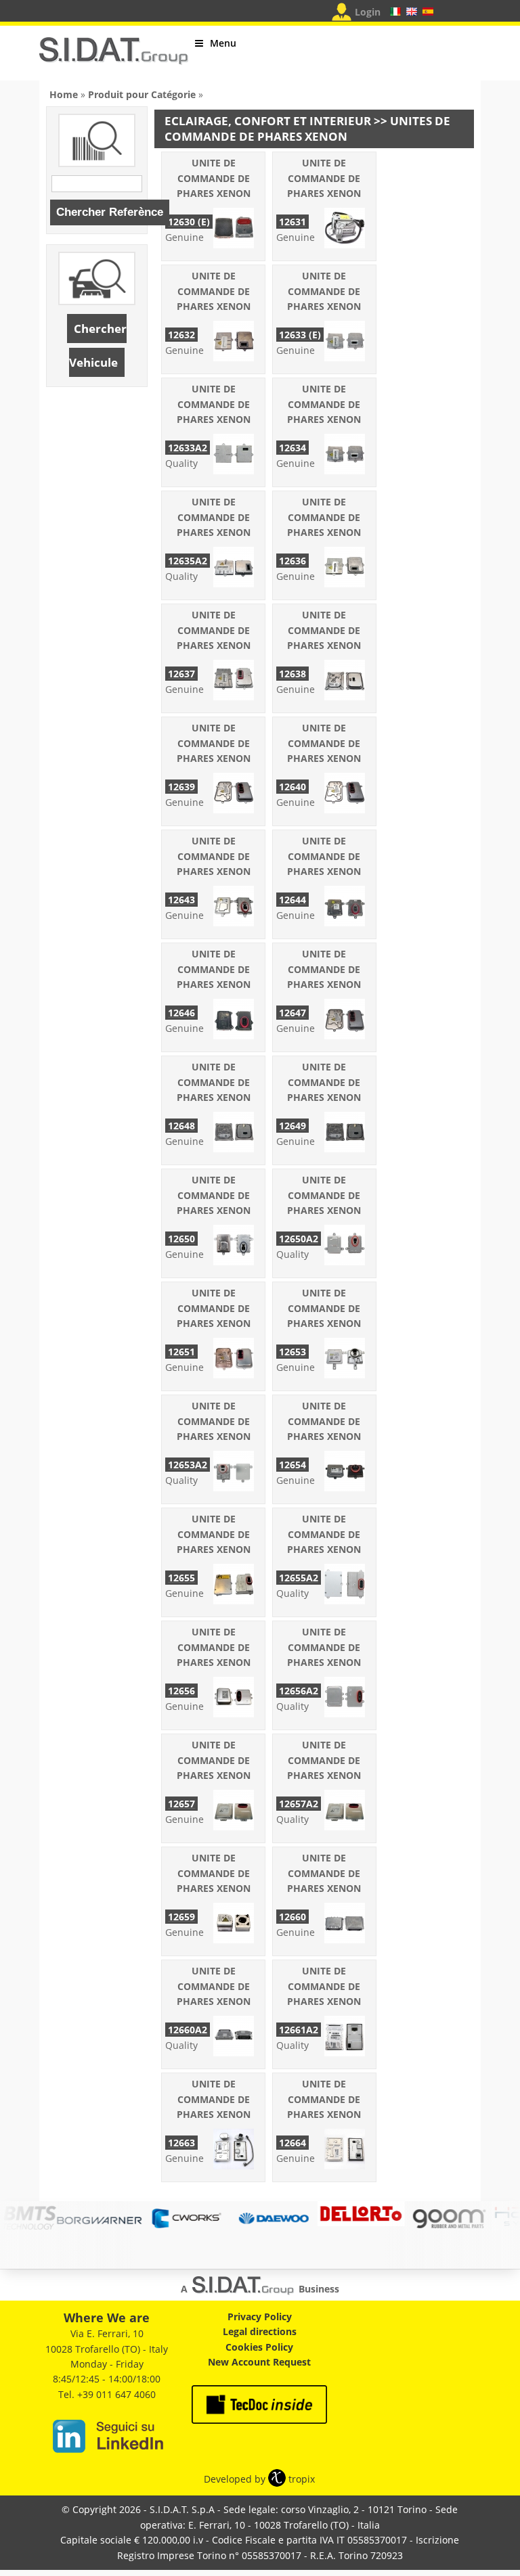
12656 (181, 1691)
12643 (181, 900)
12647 (292, 1013)
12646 (181, 1013)
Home (64, 94)
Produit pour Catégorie (142, 94)
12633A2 (188, 448)
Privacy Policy (260, 2317)
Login (368, 12)
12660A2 (188, 2030)
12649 (292, 1126)
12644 (292, 900)
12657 (181, 1804)
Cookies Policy (259, 2347)
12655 (181, 1578)
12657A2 (299, 1804)
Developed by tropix (259, 2479)
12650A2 (299, 1239)
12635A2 (188, 561)
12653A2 (188, 1465)
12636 (292, 561)
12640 (292, 787)
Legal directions (260, 2331)
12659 (181, 1917)
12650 (181, 1239)
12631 (292, 222)
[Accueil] (114, 57)
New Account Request (259, 2362)
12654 (292, 1465)
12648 (181, 1126)
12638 (292, 674)
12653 (292, 1352)
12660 (292, 1917)
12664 (292, 2143)
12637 (181, 674)
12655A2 (299, 1578)
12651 (181, 1352)
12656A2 (299, 1691)
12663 (181, 2143)
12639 (181, 787)
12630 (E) (189, 222)
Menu (223, 43)
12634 (292, 448)
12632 (181, 335)
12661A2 (299, 2030)
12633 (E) (300, 335)
